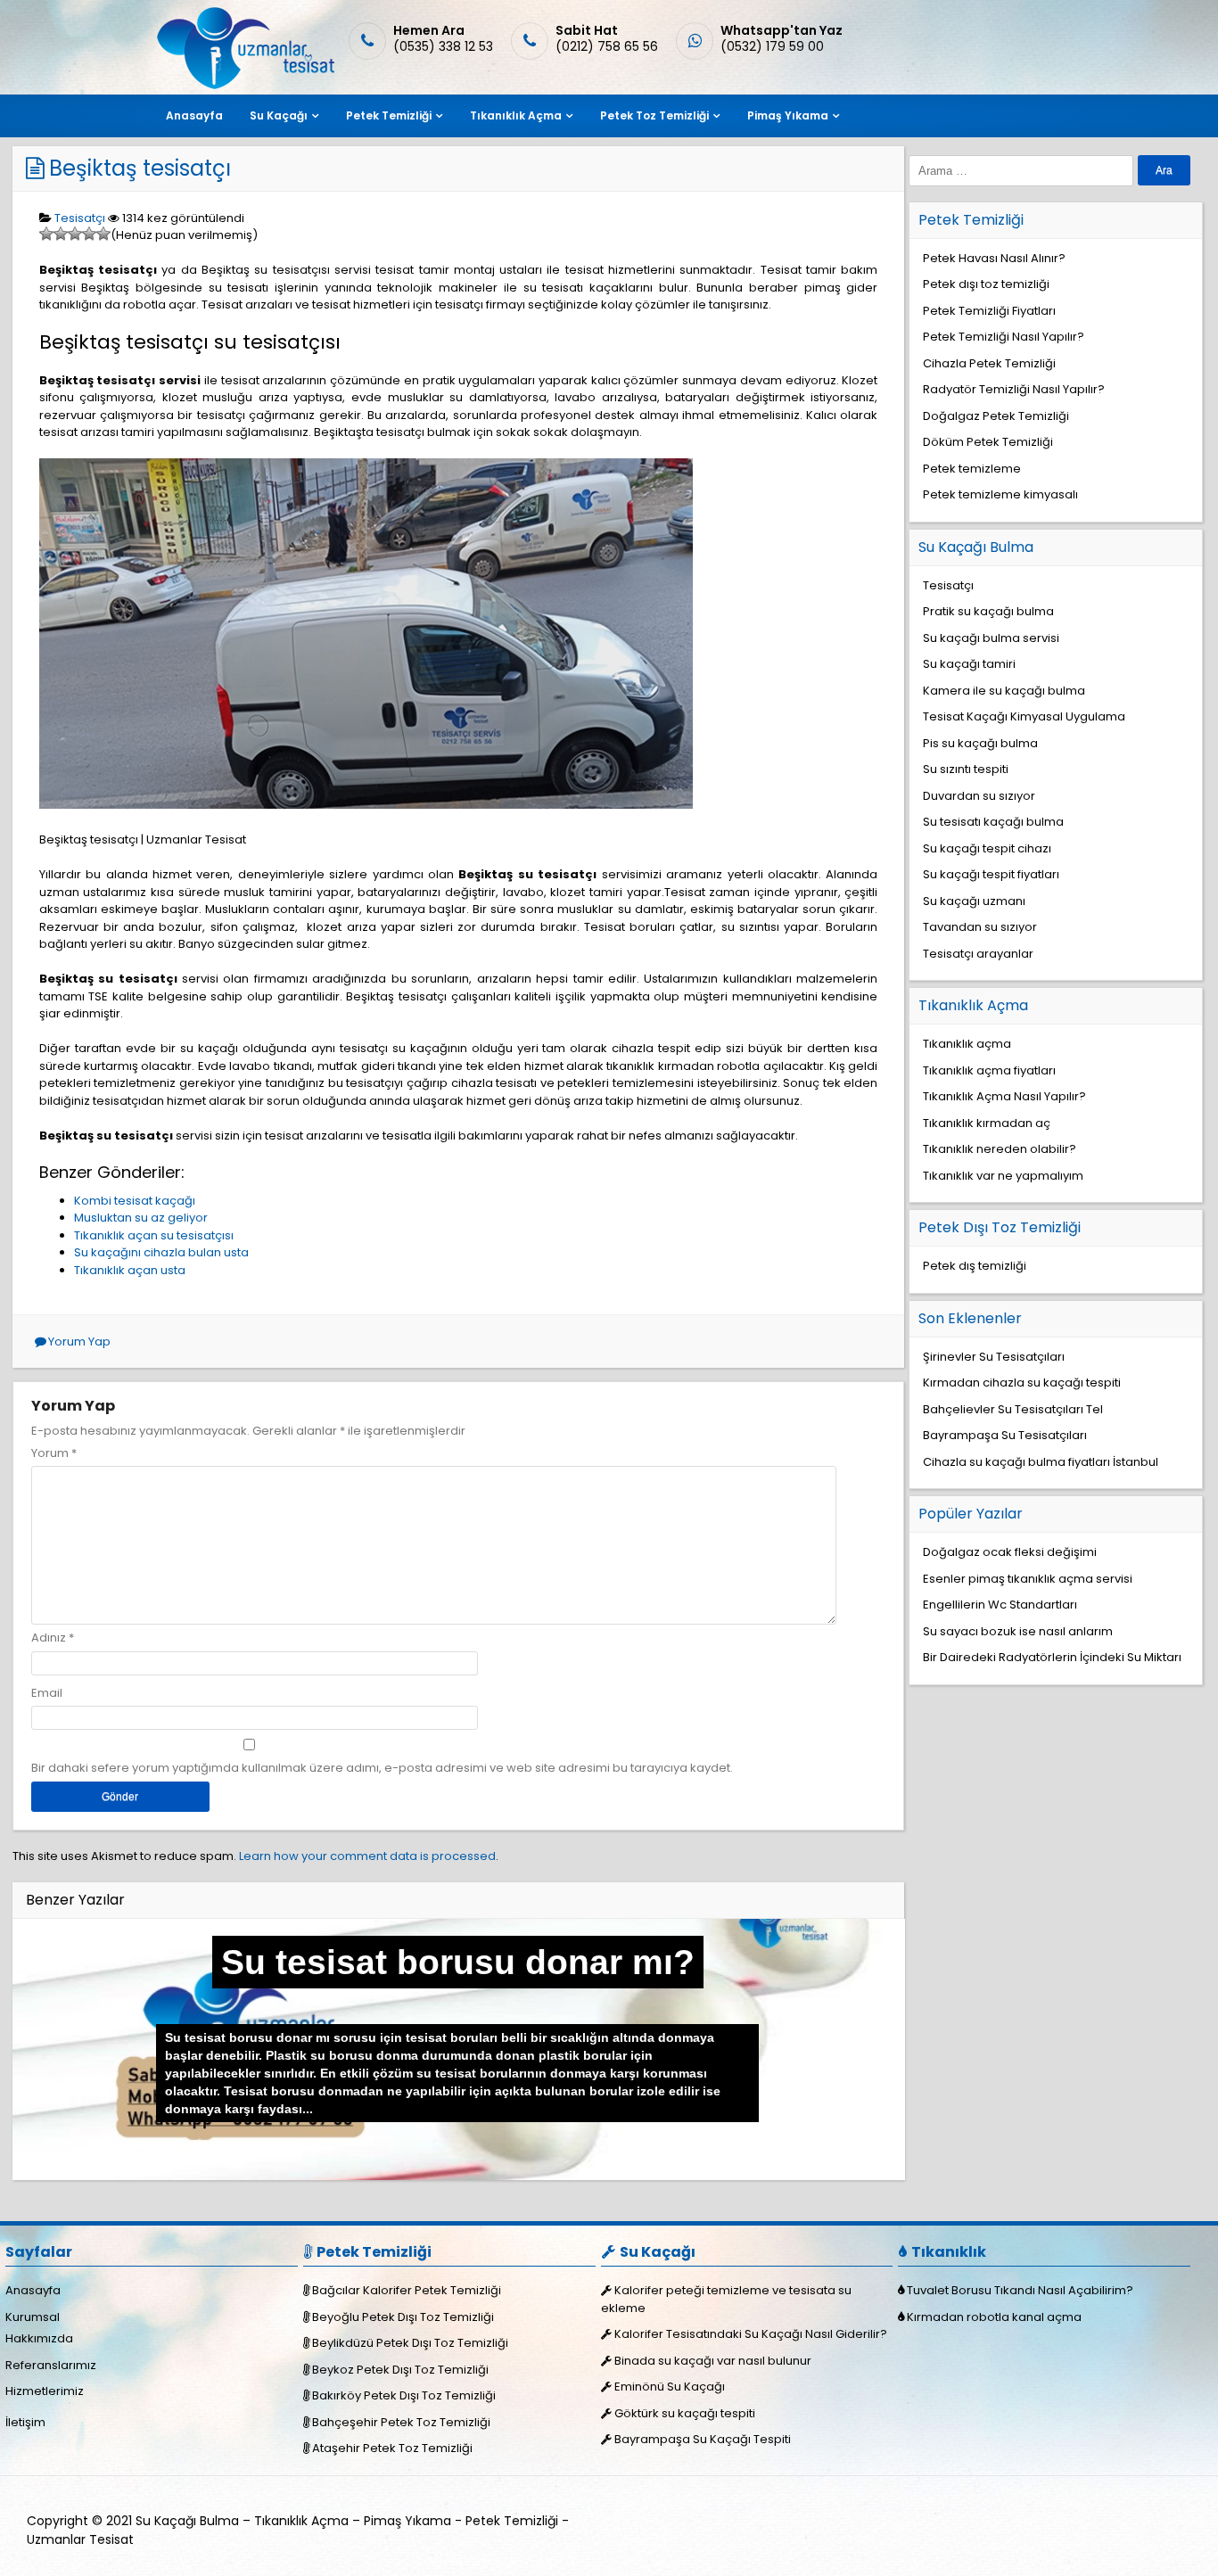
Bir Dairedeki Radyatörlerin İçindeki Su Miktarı (1052, 1657)
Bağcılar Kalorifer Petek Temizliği (407, 2290)
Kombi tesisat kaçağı (135, 1201)
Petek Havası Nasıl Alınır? (994, 258)
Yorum (54, 1453)
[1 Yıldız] (46, 234)
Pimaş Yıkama (788, 115)
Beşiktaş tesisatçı (140, 168)
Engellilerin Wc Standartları (1000, 1605)
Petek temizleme (972, 469)
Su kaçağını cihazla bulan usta (161, 1252)
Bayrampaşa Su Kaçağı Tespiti (703, 2439)
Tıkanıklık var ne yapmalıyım (1003, 1176)
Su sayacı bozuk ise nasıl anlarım (1018, 1631)
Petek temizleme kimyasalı (1000, 494)
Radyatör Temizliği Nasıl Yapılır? (1014, 389)
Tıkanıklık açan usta (130, 1270)
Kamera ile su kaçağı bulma (1004, 691)
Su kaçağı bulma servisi (991, 638)
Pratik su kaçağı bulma (988, 611)
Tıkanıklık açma (967, 1044)
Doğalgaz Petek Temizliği (996, 416)
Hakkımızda (39, 2338)
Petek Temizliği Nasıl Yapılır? (1004, 337)
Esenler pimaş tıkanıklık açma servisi (1028, 1579)
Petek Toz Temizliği (654, 115)
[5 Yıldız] (103, 234)
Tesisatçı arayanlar (978, 954)
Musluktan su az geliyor (141, 1218)
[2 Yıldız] (61, 234)
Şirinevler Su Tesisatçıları (994, 1357)
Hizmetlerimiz (45, 2391)
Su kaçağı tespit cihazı (987, 848)
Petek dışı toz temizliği (986, 284)
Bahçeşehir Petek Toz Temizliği (401, 2422)
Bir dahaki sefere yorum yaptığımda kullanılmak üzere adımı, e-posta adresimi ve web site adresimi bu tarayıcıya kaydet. (382, 1768)
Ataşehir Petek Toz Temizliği (392, 2448)
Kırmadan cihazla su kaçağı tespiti (1022, 1383)
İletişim (25, 2422)
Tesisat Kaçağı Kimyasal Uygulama (1024, 716)
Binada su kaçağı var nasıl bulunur (713, 2361)
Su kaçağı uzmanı (974, 901)
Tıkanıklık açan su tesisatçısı (154, 1235)
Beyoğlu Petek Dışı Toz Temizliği (403, 2317)
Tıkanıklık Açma (516, 115)
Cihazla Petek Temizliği (989, 363)
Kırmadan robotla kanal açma (994, 2317)
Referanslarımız (51, 2365)
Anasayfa (194, 115)
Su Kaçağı (279, 115)
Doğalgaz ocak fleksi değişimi (1010, 1552)
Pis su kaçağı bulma (980, 743)
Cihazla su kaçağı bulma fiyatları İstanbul (1041, 1462)
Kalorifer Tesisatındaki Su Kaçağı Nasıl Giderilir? (751, 2334)
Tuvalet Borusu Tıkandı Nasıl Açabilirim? (1020, 2290)
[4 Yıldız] (89, 234)
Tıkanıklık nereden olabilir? (1000, 1149)
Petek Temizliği (389, 115)
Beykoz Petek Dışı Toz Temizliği (400, 2370)
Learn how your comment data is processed (367, 1856)
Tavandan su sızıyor (980, 927)
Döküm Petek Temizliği (988, 442)
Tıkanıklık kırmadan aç (987, 1123)
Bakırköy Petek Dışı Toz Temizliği (404, 2395)
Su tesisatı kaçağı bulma (993, 822)
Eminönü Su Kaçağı (670, 2387)
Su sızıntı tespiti (966, 769)
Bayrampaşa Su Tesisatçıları (1005, 1435)
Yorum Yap (79, 1341)
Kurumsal (33, 2317)
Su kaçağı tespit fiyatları (991, 874)
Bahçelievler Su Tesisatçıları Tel (1013, 1409)
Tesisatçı (80, 218)
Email (47, 1693)
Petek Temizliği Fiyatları (989, 311)
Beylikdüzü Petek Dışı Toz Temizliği (410, 2343)
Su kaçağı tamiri (969, 664)
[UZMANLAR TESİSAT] (244, 85)
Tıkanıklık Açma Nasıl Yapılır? (1004, 1096)
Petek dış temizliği (975, 1266)
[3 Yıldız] (75, 234)
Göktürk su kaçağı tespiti (685, 2413)
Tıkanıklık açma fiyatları (989, 1070)
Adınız (49, 1638)
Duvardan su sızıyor (979, 796)
